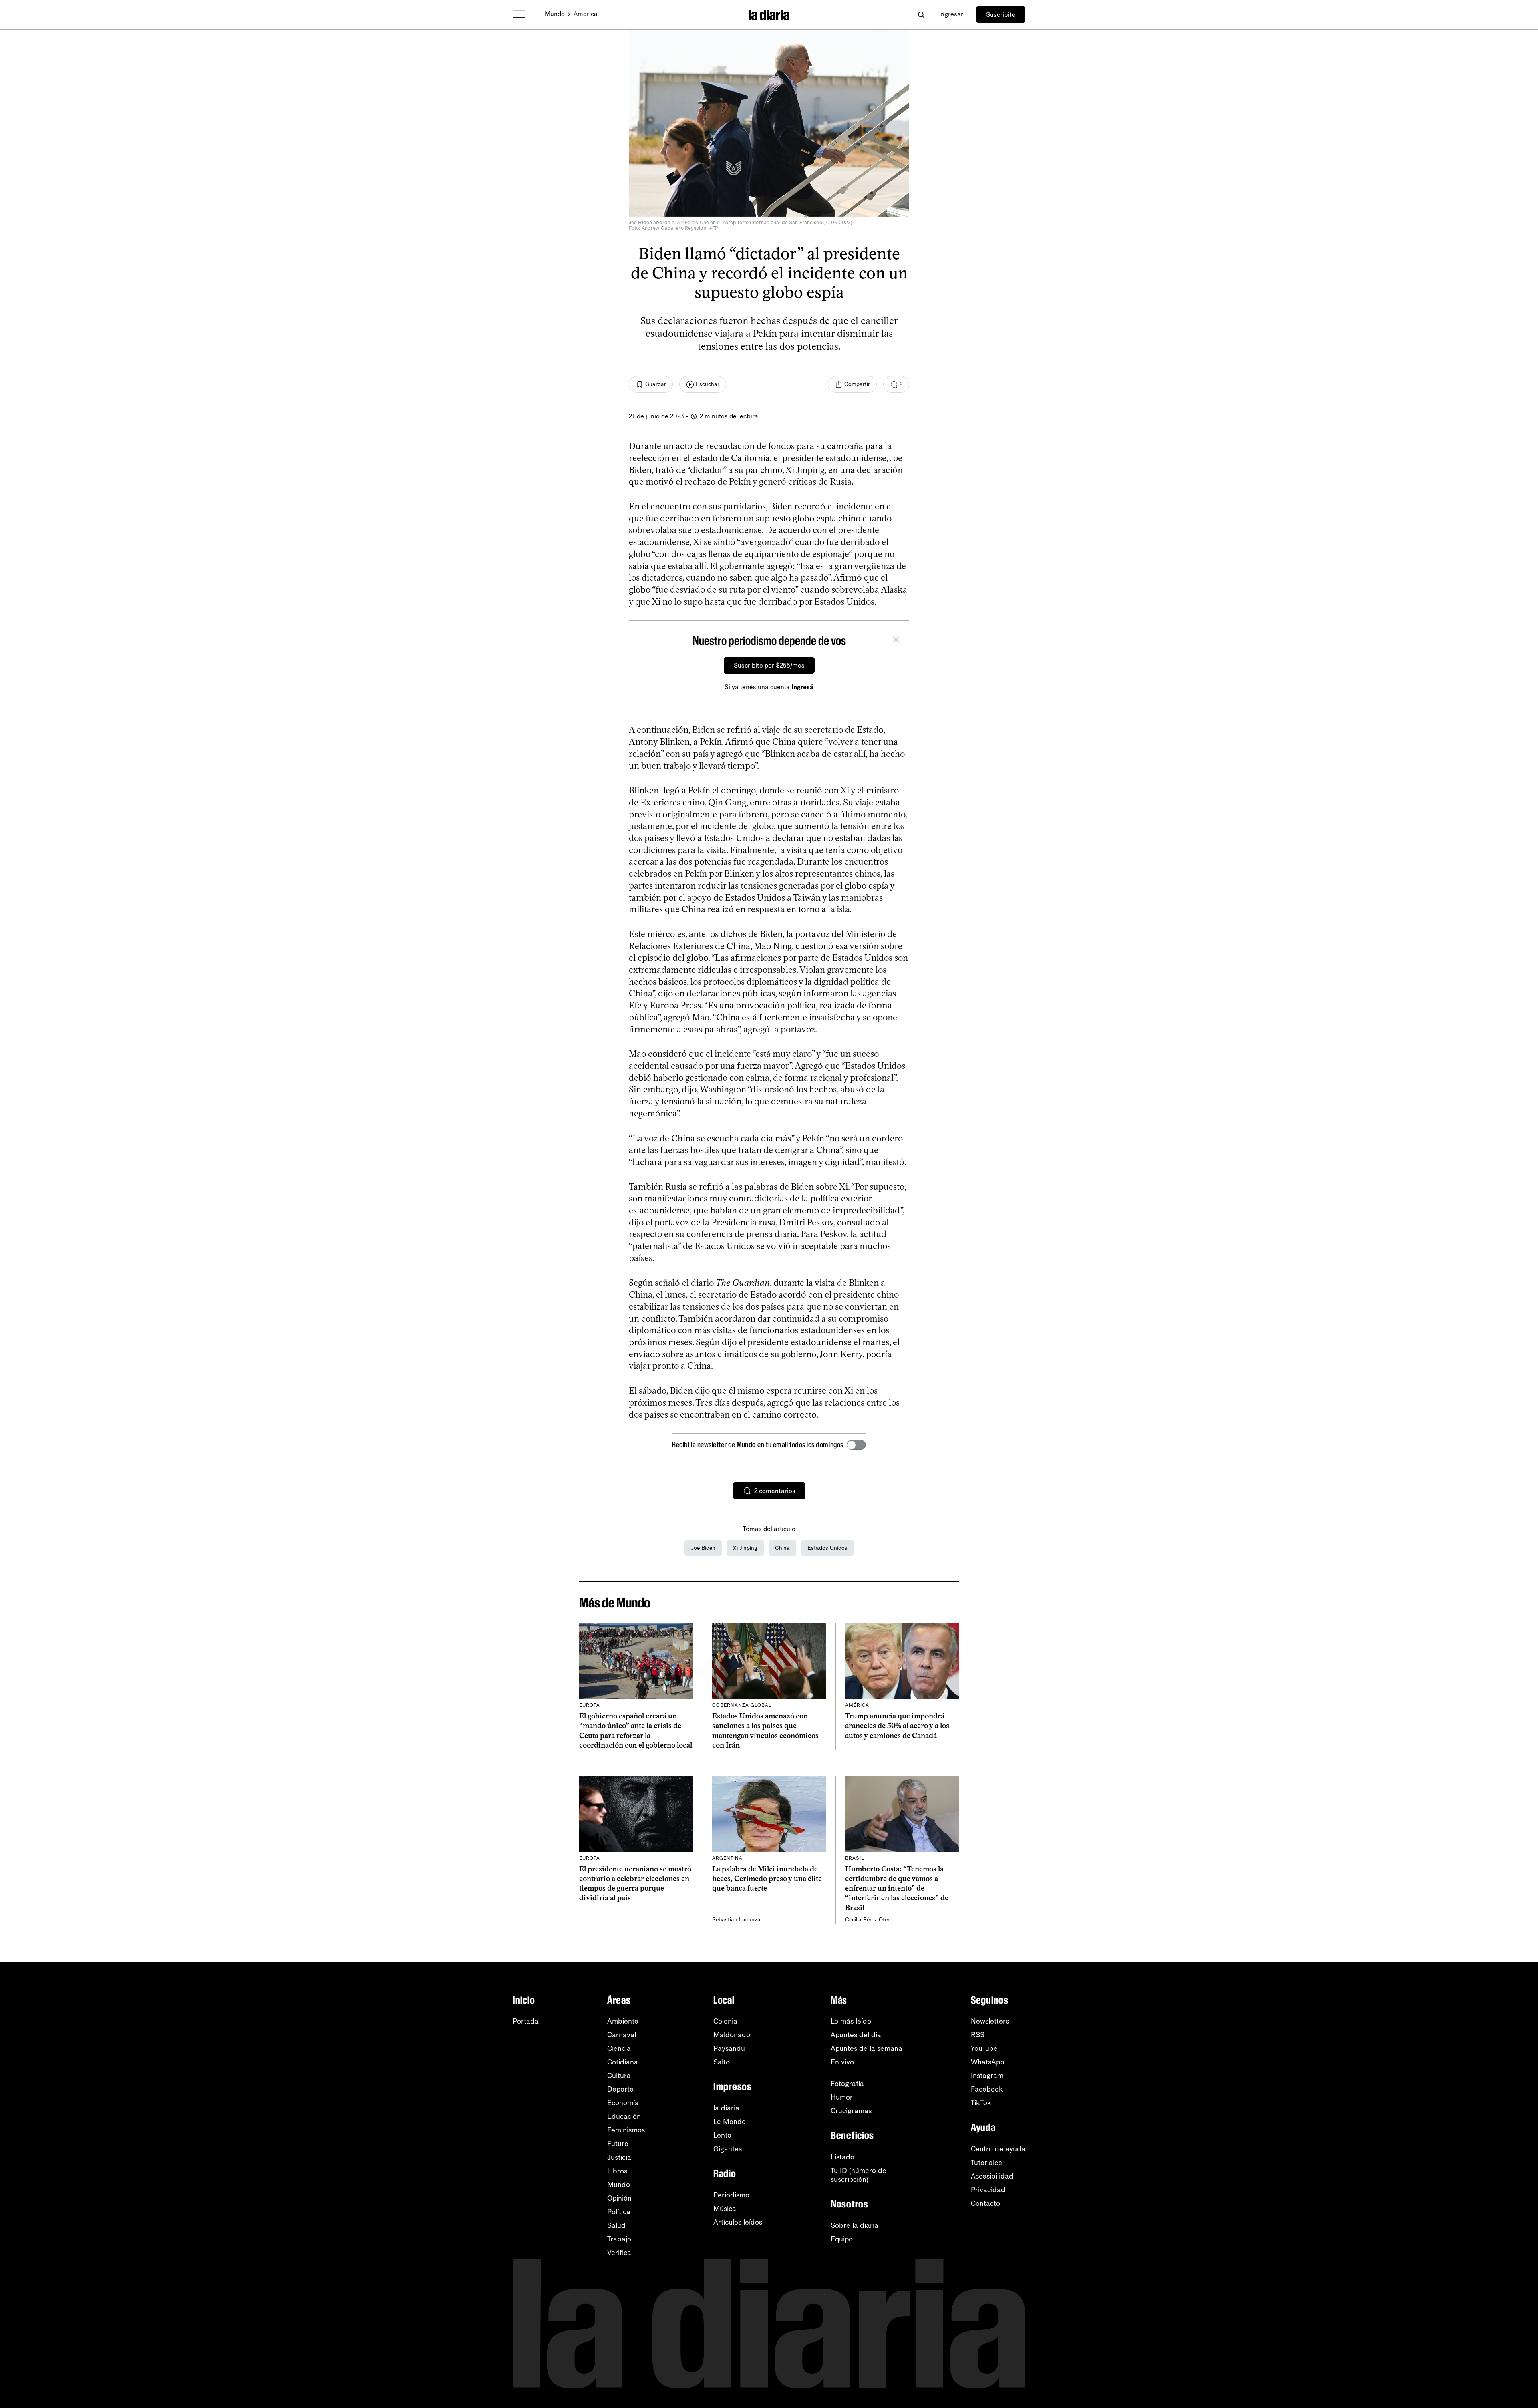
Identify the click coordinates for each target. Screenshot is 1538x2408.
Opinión (619, 2198)
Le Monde (730, 2122)
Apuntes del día (856, 2035)
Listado (842, 2157)
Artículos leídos (738, 2222)
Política (619, 2212)
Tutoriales (986, 2163)
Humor (842, 2097)
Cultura (619, 2076)
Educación (624, 2116)
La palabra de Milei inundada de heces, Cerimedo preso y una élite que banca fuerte (767, 1879)
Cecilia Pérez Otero (869, 1920)
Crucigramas (851, 2111)
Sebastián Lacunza (736, 1920)
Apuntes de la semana (867, 2048)
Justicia (619, 2157)
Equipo (842, 2239)
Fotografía (847, 2084)
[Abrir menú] (519, 14)
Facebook (987, 2089)
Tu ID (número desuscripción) (859, 2175)
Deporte (620, 2089)
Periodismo (731, 2195)
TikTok (981, 2103)
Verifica (619, 2253)
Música (725, 2209)
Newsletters (990, 2021)
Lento (722, 2135)
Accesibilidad (992, 2176)
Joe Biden (703, 1548)
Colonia (725, 2021)
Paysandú (729, 2048)
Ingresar (951, 14)
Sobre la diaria (855, 2225)
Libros (617, 2171)
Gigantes (728, 2149)
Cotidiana (623, 2062)
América (586, 14)
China (782, 1548)
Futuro (618, 2144)
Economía (623, 2103)
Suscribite (1001, 15)
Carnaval (622, 2035)
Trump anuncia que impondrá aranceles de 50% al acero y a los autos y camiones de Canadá (897, 1726)
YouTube (984, 2048)
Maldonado (732, 2035)
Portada (526, 2021)
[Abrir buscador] (921, 15)
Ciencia (619, 2048)
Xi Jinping (745, 1548)
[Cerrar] (896, 641)
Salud (616, 2225)
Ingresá (802, 687)
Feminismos (626, 2130)
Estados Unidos (827, 1548)
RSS (978, 2035)
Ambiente (623, 2021)
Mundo (555, 14)
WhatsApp (987, 2062)
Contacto (985, 2203)
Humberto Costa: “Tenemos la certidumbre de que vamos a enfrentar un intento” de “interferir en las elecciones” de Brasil (897, 1888)
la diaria (726, 2108)
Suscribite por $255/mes (769, 665)
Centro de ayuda (998, 2149)
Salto (722, 2062)
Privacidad (988, 2190)
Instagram (987, 2076)
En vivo (842, 2062)
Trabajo (619, 2239)
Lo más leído (851, 2021)
